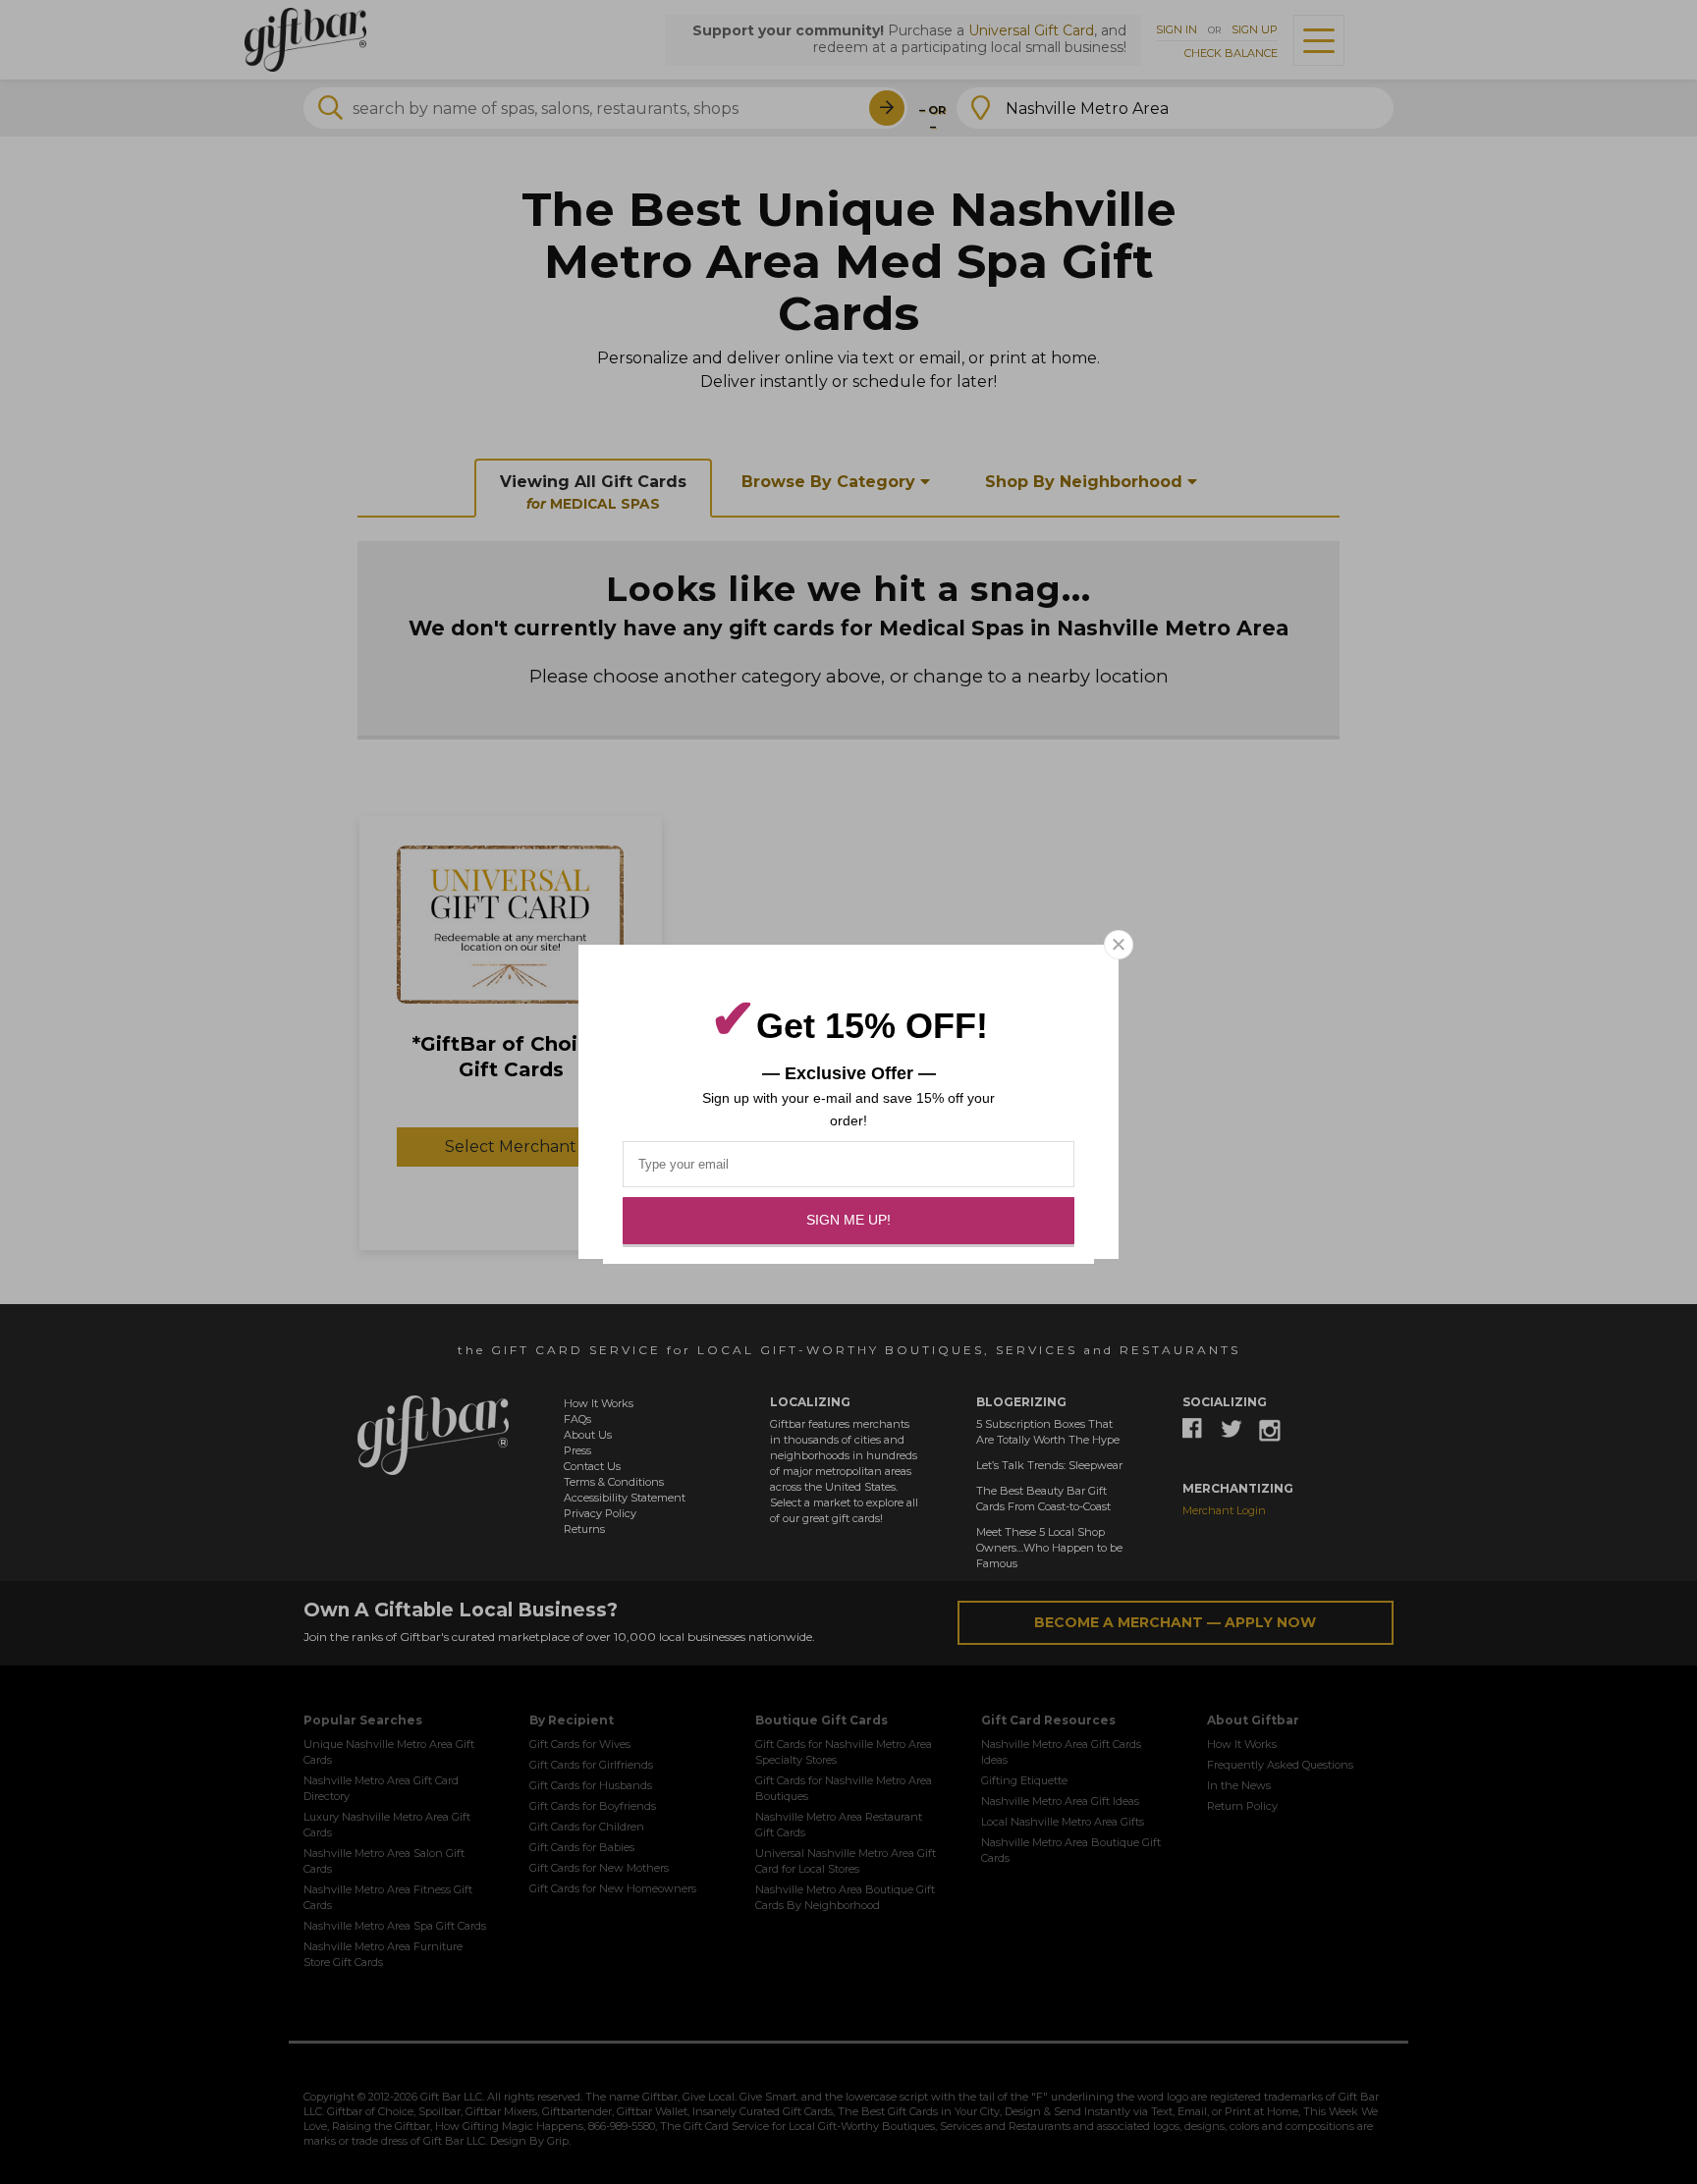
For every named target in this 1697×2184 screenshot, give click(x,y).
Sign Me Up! (848, 1220)
